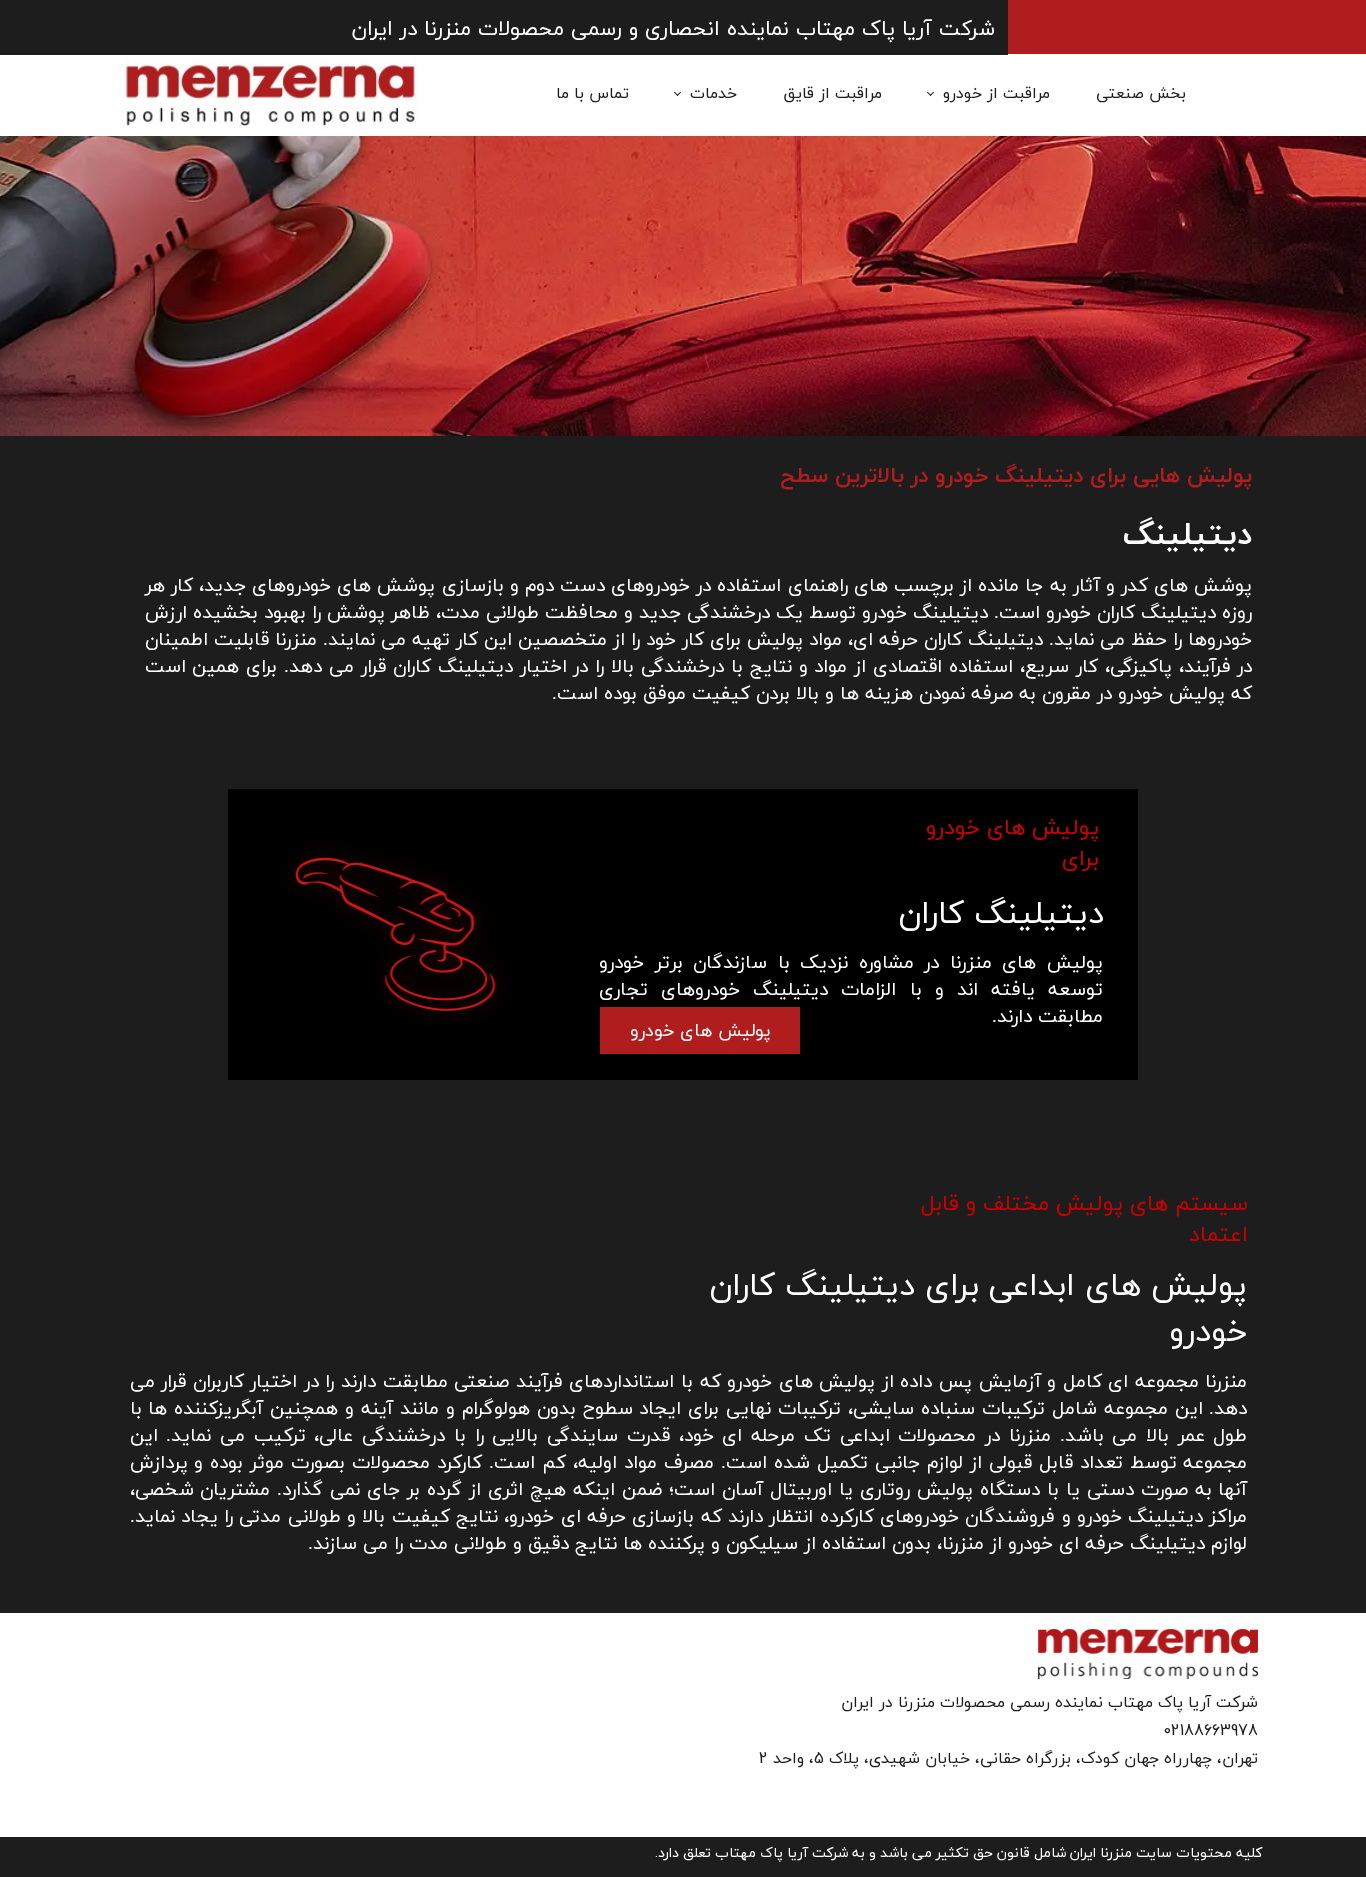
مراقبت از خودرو (996, 94)
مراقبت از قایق (832, 94)
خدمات (713, 94)
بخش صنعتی (1141, 94)
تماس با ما (592, 94)
